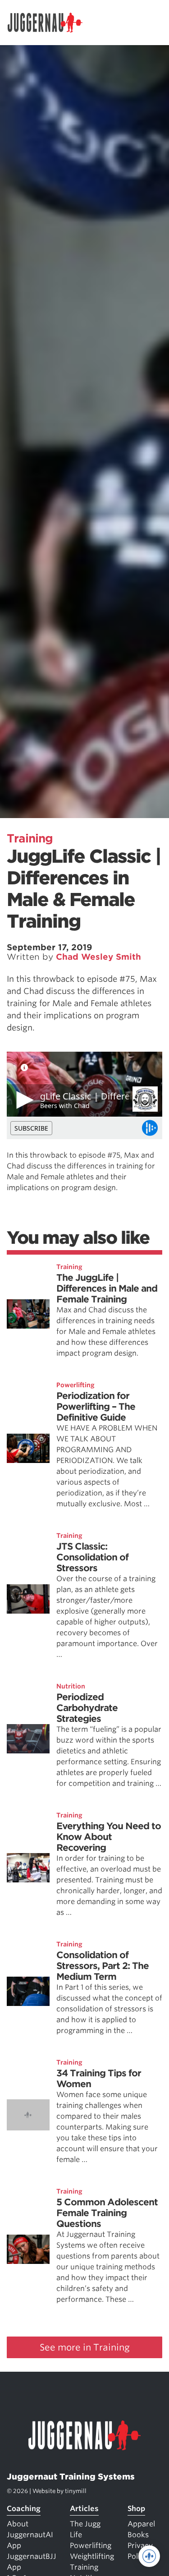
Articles (84, 2509)
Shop (136, 2509)
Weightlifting (92, 2556)
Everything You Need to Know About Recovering (109, 1837)
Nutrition (71, 1686)
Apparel (141, 2524)
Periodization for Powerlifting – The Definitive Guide (96, 1407)
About (18, 2524)
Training (30, 838)
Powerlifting (75, 1385)
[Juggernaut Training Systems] (49, 23)
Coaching (24, 2509)
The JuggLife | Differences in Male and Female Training (107, 1288)
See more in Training (85, 2347)
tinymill (76, 2491)
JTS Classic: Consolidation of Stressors (92, 1557)
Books (138, 2535)
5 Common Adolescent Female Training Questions (107, 2213)
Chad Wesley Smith (98, 957)
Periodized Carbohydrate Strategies (87, 1708)
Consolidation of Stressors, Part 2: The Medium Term (103, 1966)
